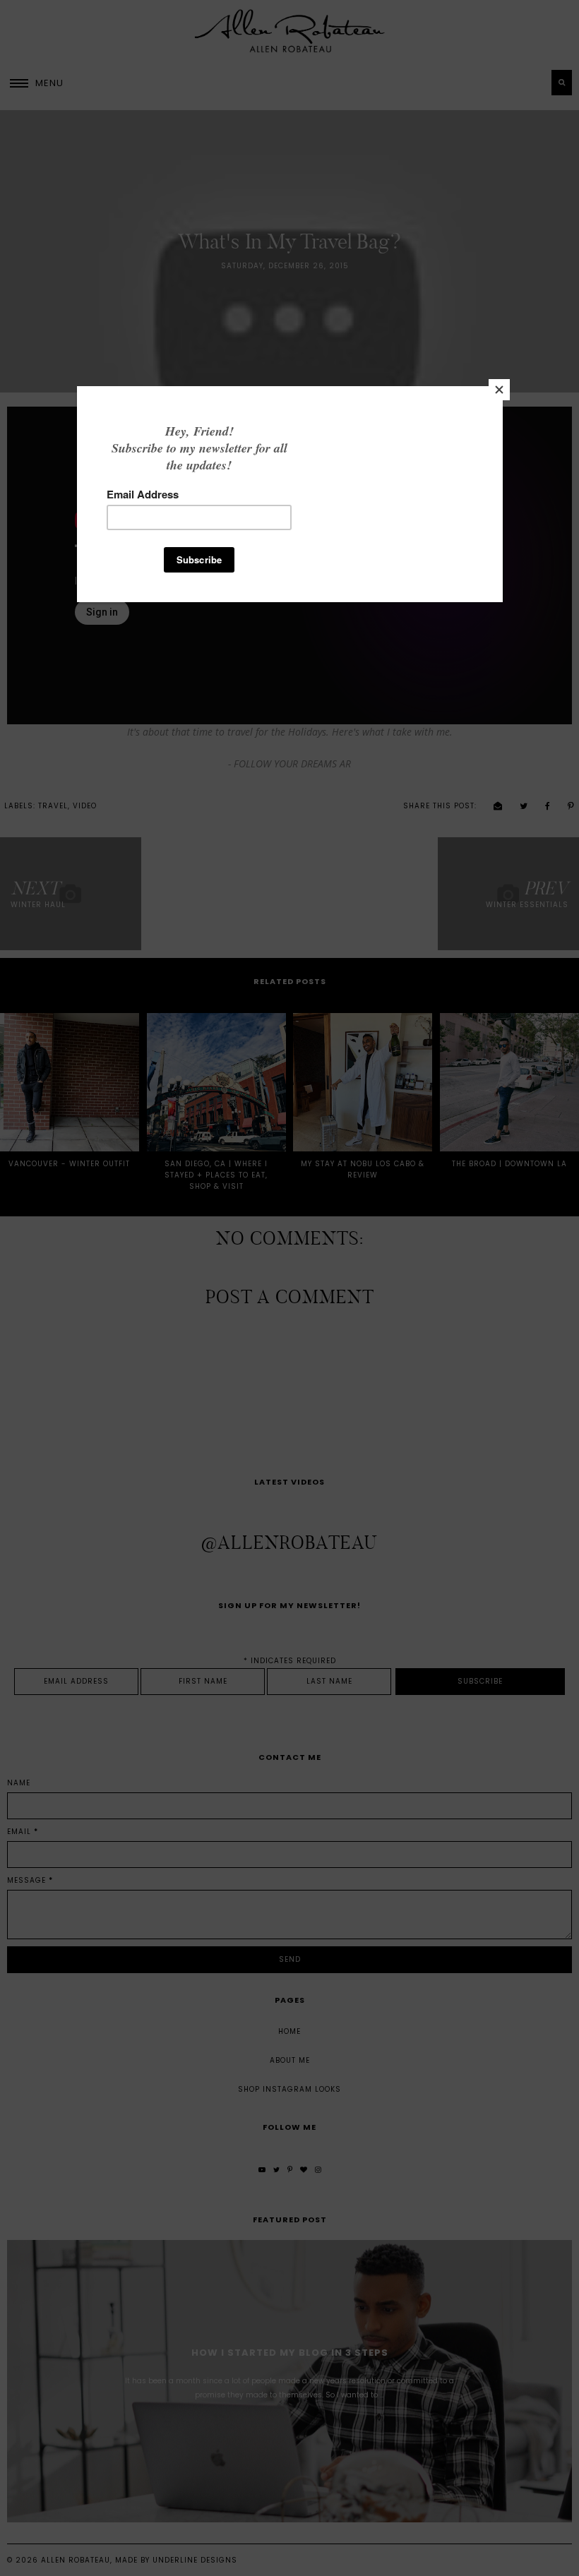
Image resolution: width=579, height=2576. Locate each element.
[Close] (499, 390)
